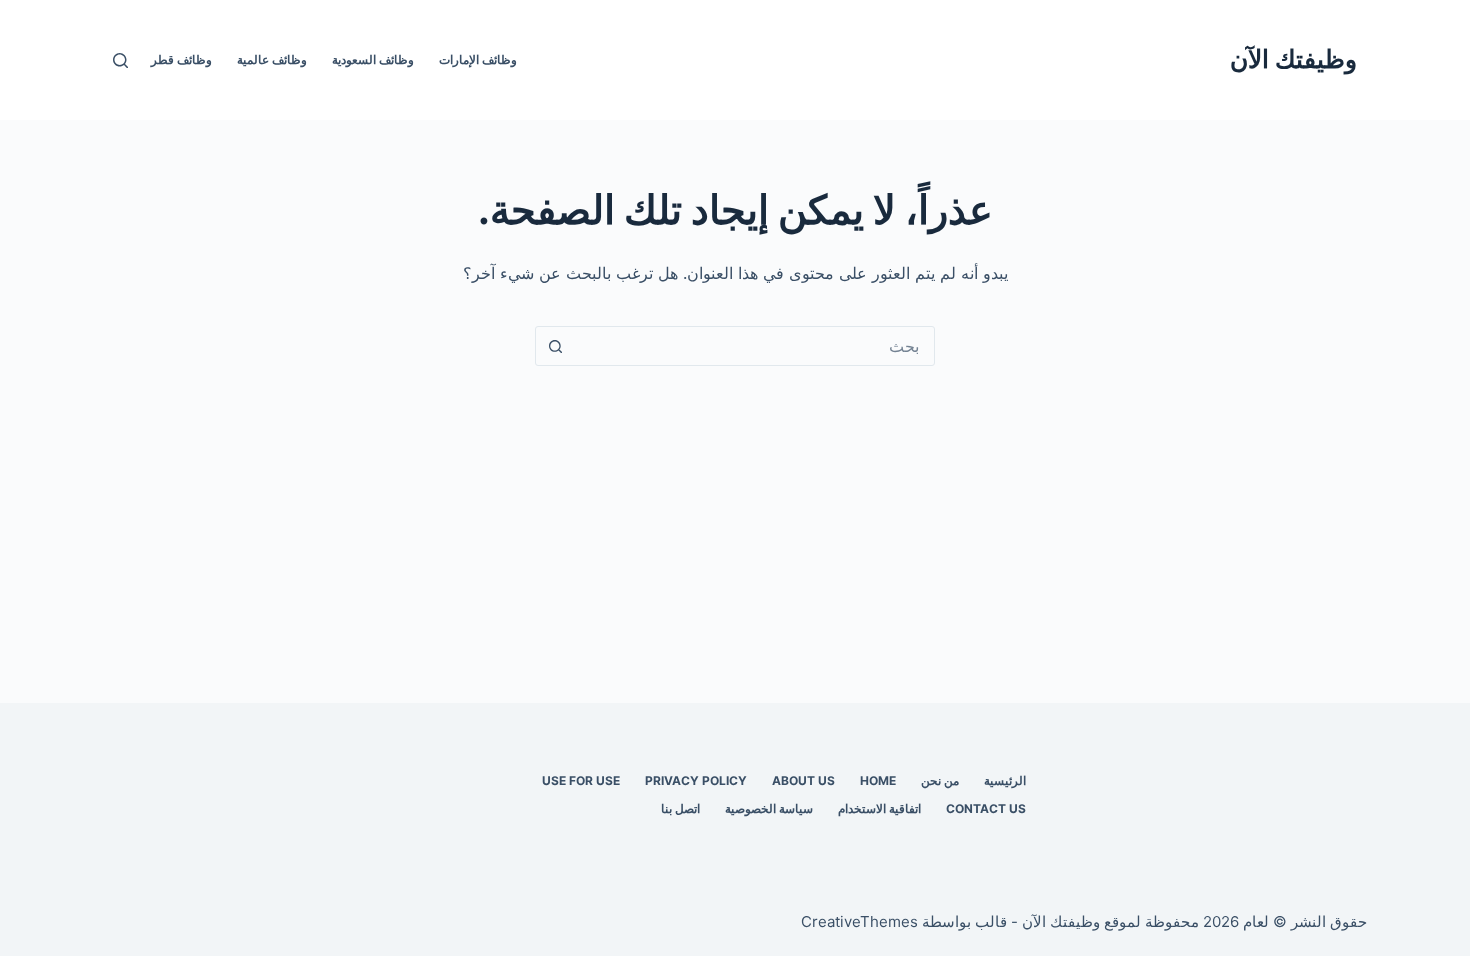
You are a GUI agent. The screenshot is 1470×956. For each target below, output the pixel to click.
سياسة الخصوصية (769, 808)
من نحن (940, 780)
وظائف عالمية (272, 59)
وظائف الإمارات (478, 59)
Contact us (986, 808)
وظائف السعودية (373, 59)
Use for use (581, 780)
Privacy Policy (696, 780)
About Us (803, 780)
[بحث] (120, 60)
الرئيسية (1005, 780)
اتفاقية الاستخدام (879, 808)
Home (878, 780)
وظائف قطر (181, 59)
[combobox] (754, 346)
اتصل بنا (680, 808)
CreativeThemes (859, 921)
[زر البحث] (555, 346)
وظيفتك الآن (1293, 59)
